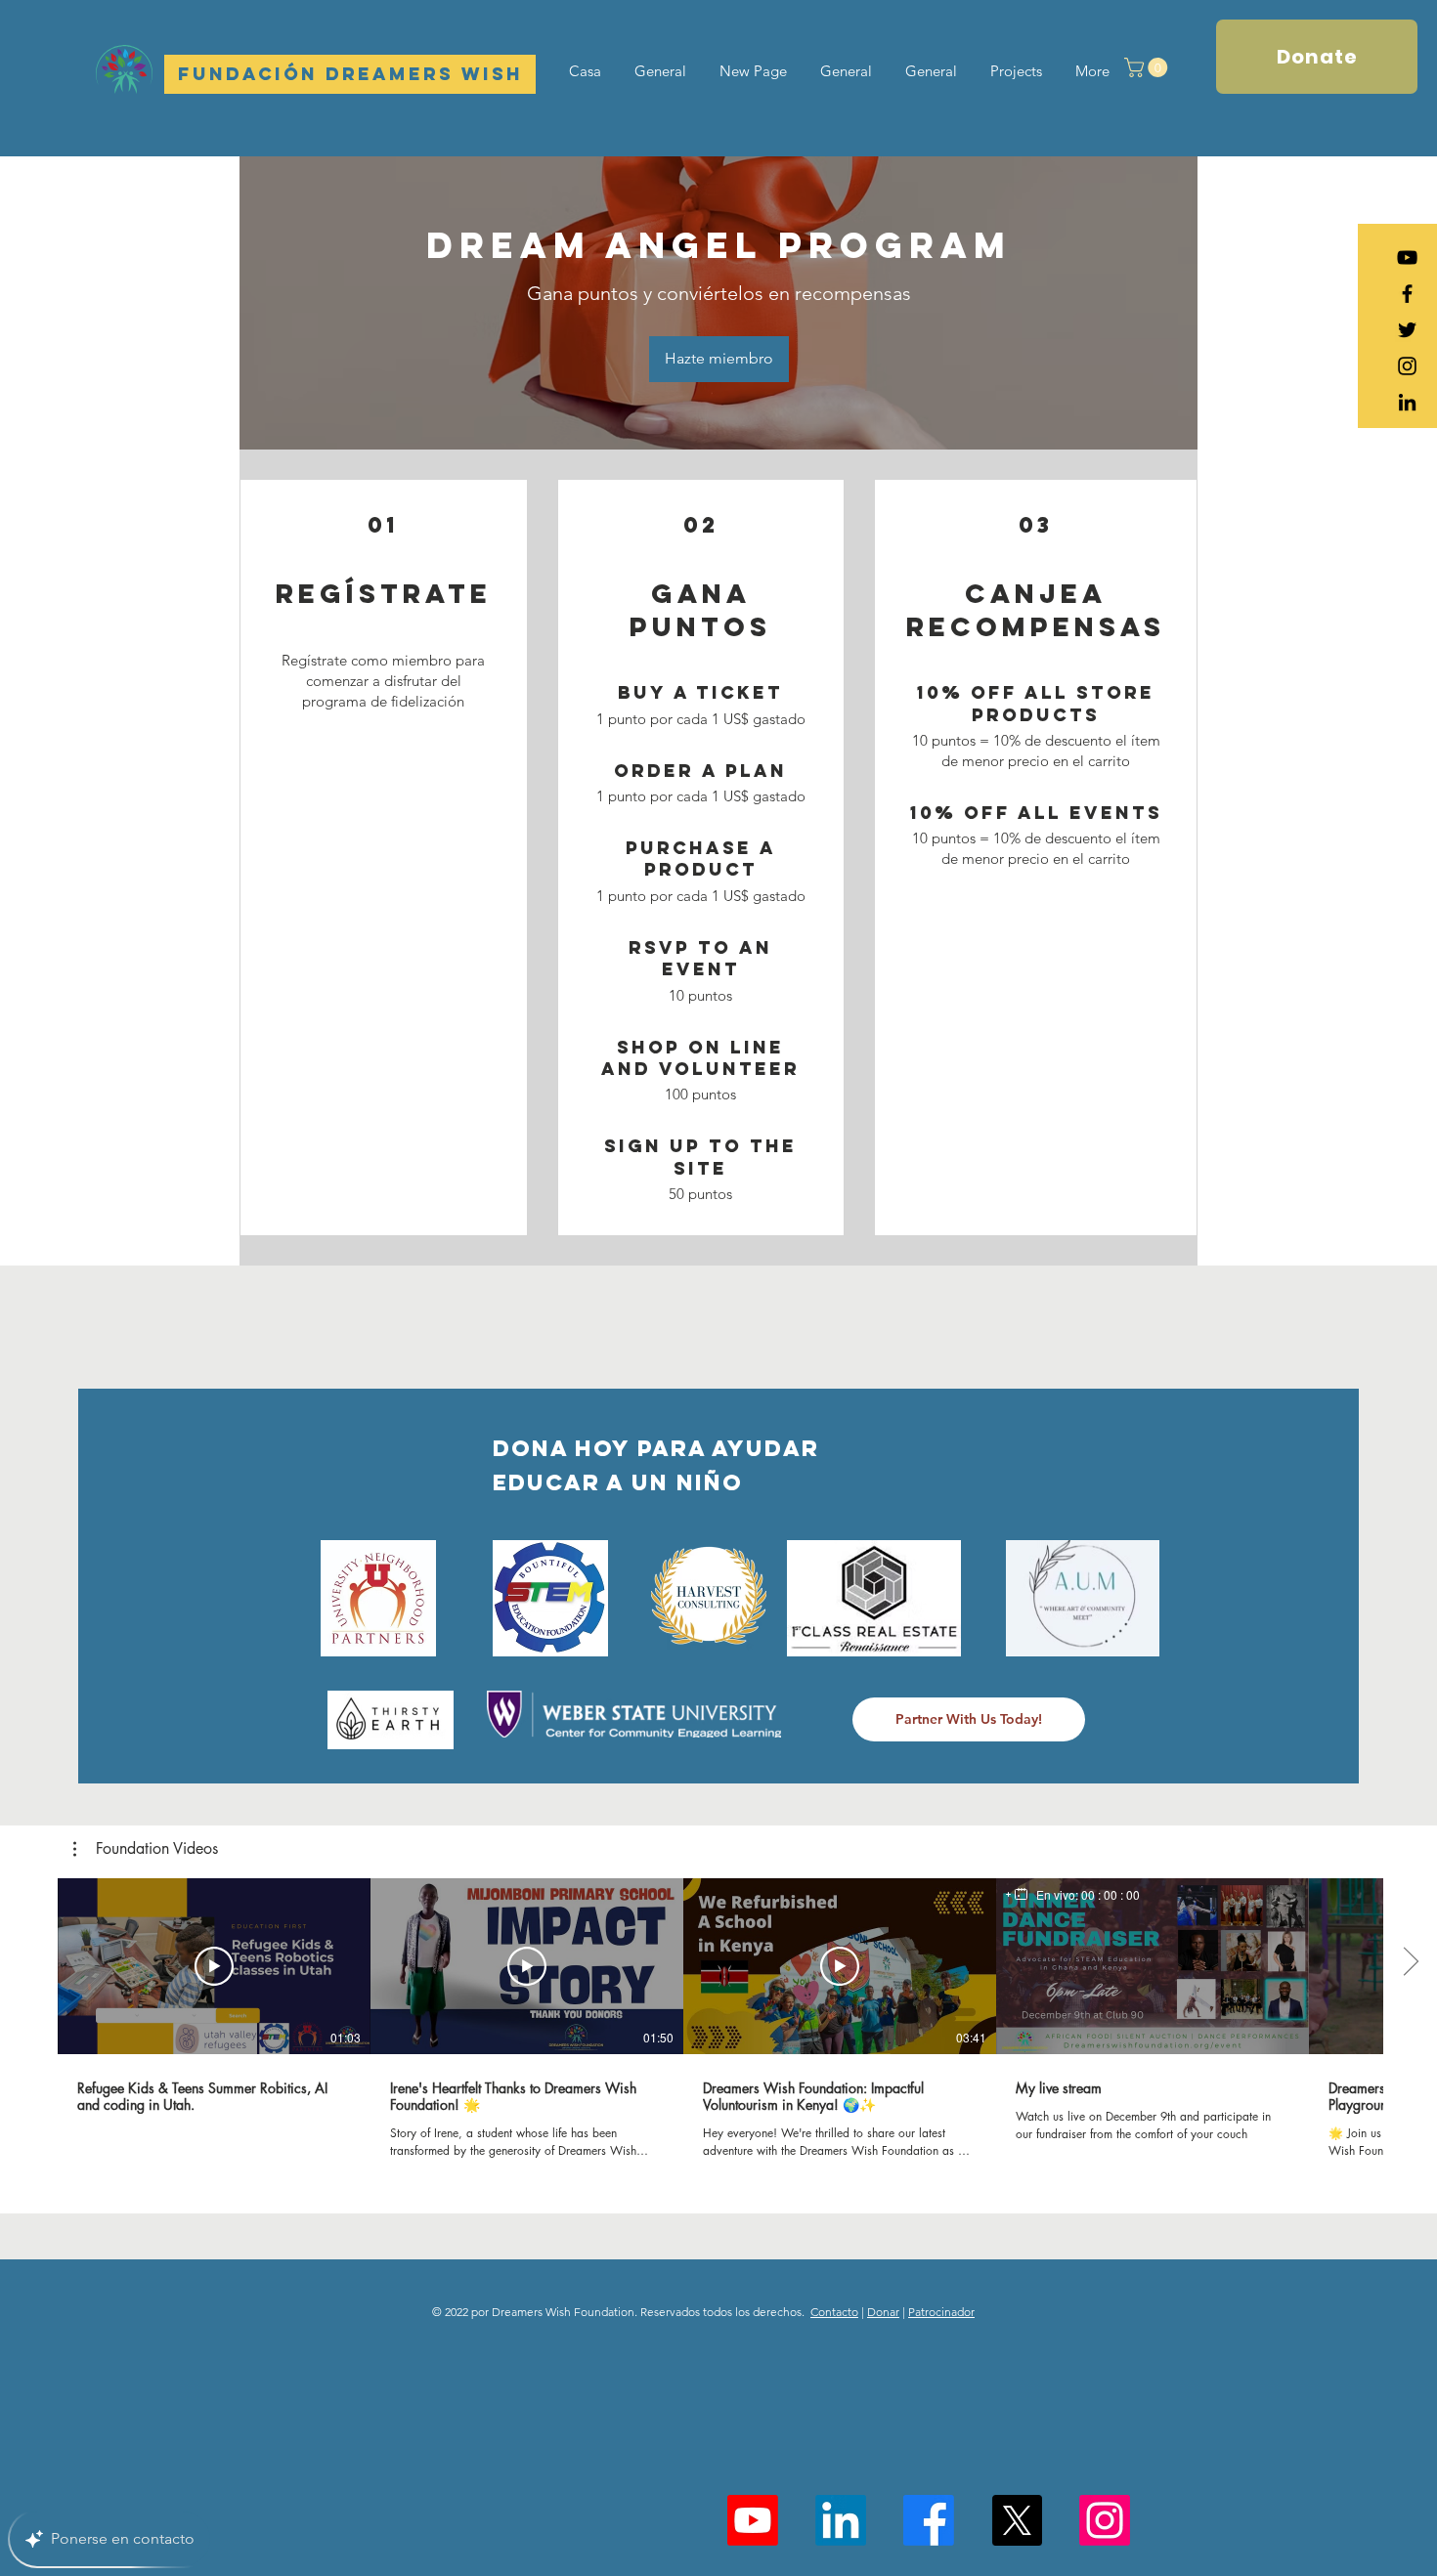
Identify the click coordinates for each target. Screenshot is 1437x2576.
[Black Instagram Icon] (1407, 366)
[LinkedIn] (1407, 402)
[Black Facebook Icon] (1407, 294)
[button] (1148, 67)
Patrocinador (941, 2312)
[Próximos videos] (1410, 1962)
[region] (1073, 1895)
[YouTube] (1407, 258)
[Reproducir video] (214, 1966)
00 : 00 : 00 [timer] (1110, 1894)
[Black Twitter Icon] (1407, 330)
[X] (1017, 2520)
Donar (883, 2312)
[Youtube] (753, 2520)
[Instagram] (1105, 2520)
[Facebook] (929, 2520)
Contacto (834, 2312)
